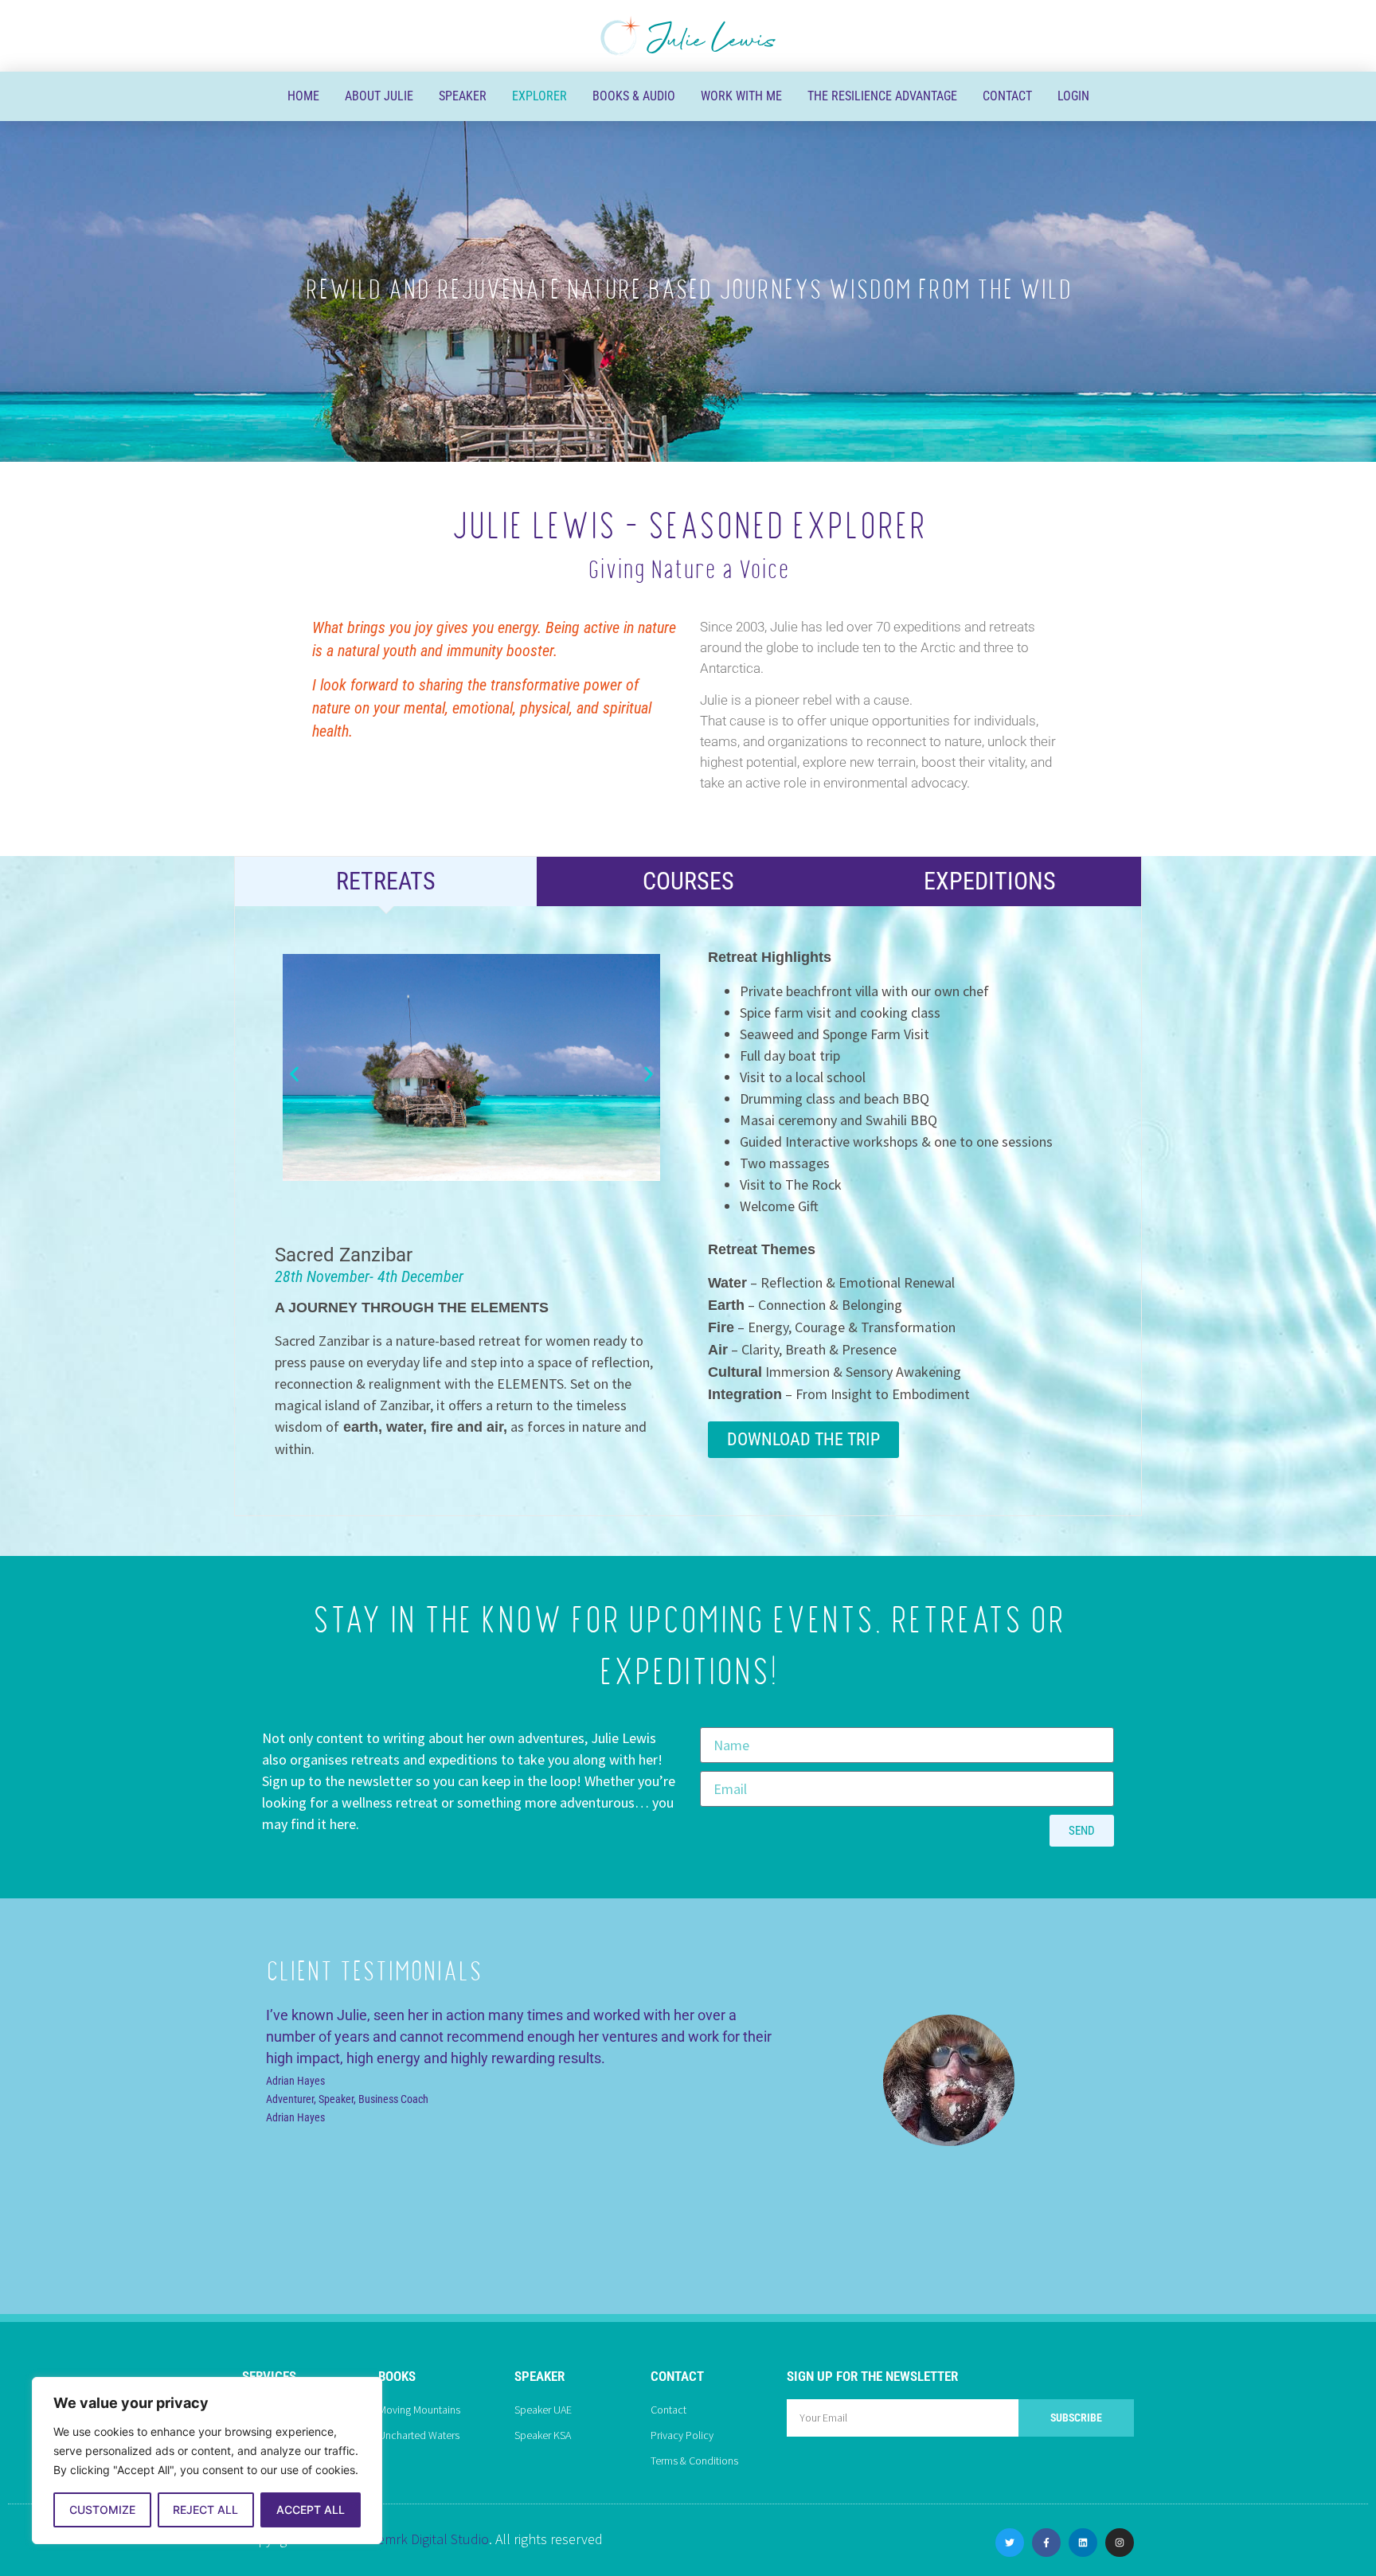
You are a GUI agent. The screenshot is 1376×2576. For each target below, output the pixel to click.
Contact (1007, 96)
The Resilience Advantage (882, 96)
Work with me (741, 96)
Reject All (205, 2510)
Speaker (463, 96)
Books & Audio (634, 96)
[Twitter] (1010, 2543)
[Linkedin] (1083, 2543)
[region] (207, 2461)
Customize (102, 2510)
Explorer (539, 96)
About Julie (379, 96)
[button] (294, 1075)
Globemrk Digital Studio (419, 2539)
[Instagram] (1120, 2543)
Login (1073, 96)
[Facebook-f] (1046, 2543)
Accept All (311, 2510)
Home (303, 96)
